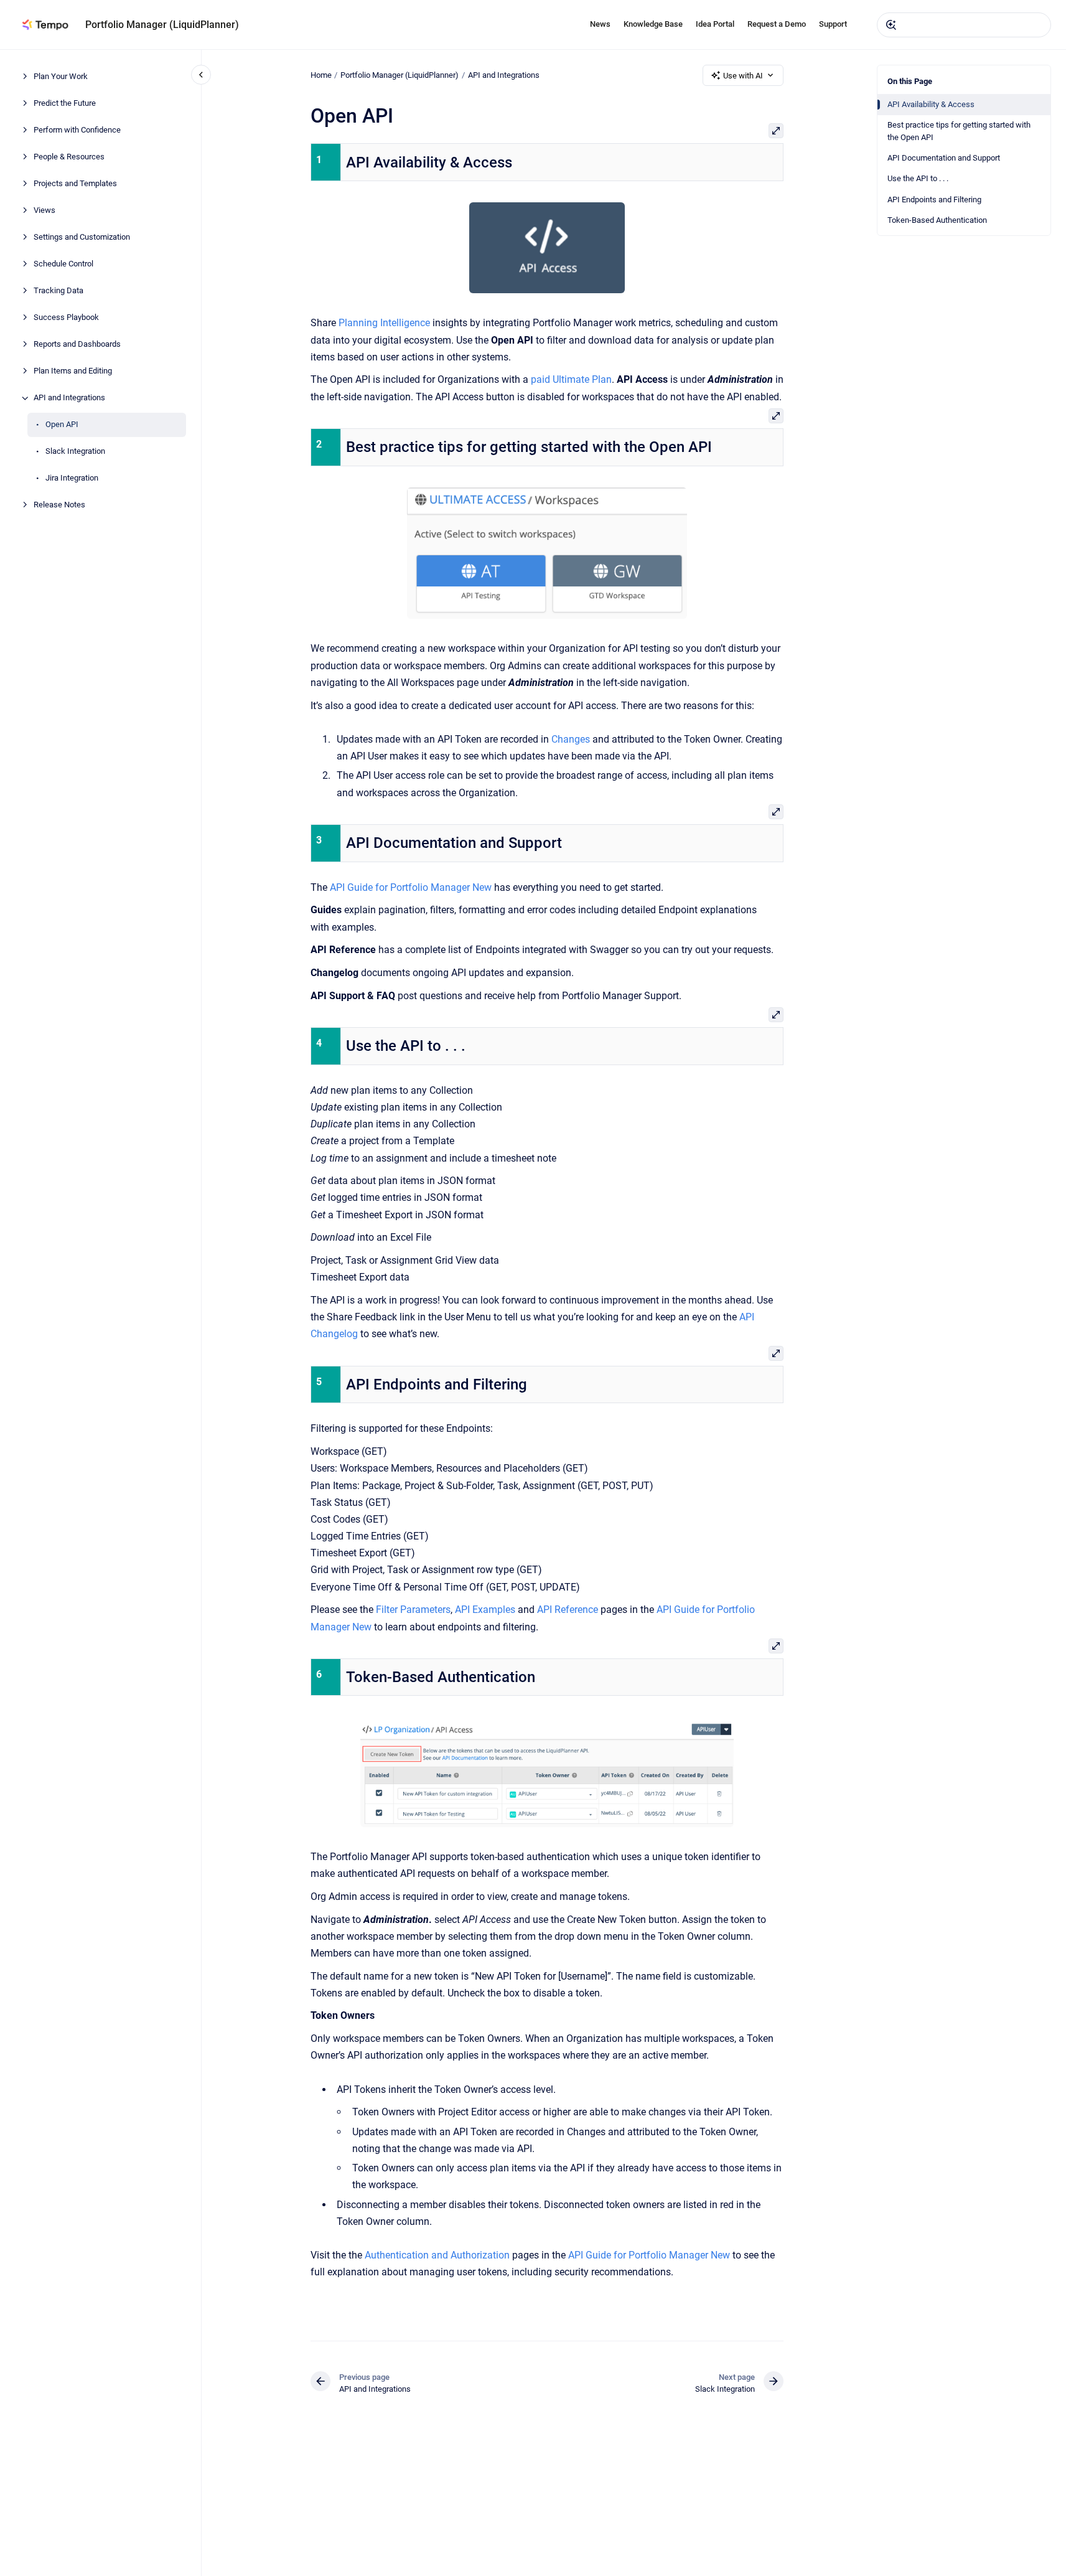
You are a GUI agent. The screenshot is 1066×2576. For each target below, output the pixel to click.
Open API (62, 425)
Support (833, 24)
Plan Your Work (61, 77)
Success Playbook (66, 318)
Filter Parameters (413, 1610)
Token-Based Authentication (937, 220)
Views (44, 211)
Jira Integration (72, 478)
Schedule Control (63, 264)
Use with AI (743, 76)
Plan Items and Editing (73, 371)
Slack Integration (75, 452)
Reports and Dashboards (77, 345)
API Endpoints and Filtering (934, 200)
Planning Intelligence (384, 323)
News (600, 24)
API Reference (568, 1610)
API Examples (485, 1610)
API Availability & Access (931, 104)
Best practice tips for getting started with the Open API (959, 131)
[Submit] (891, 25)
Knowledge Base (653, 24)
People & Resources (69, 157)
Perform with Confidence (77, 130)
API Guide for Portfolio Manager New (411, 887)
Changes (571, 739)
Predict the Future (65, 104)
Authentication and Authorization (437, 2255)
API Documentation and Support (944, 158)
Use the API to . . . (918, 178)
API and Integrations (69, 398)
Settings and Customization (82, 237)
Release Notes (59, 505)
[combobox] (964, 25)
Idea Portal (715, 24)
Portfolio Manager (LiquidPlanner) (162, 25)
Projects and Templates (75, 184)
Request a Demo (777, 24)
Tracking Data (58, 291)
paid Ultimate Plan (571, 379)
